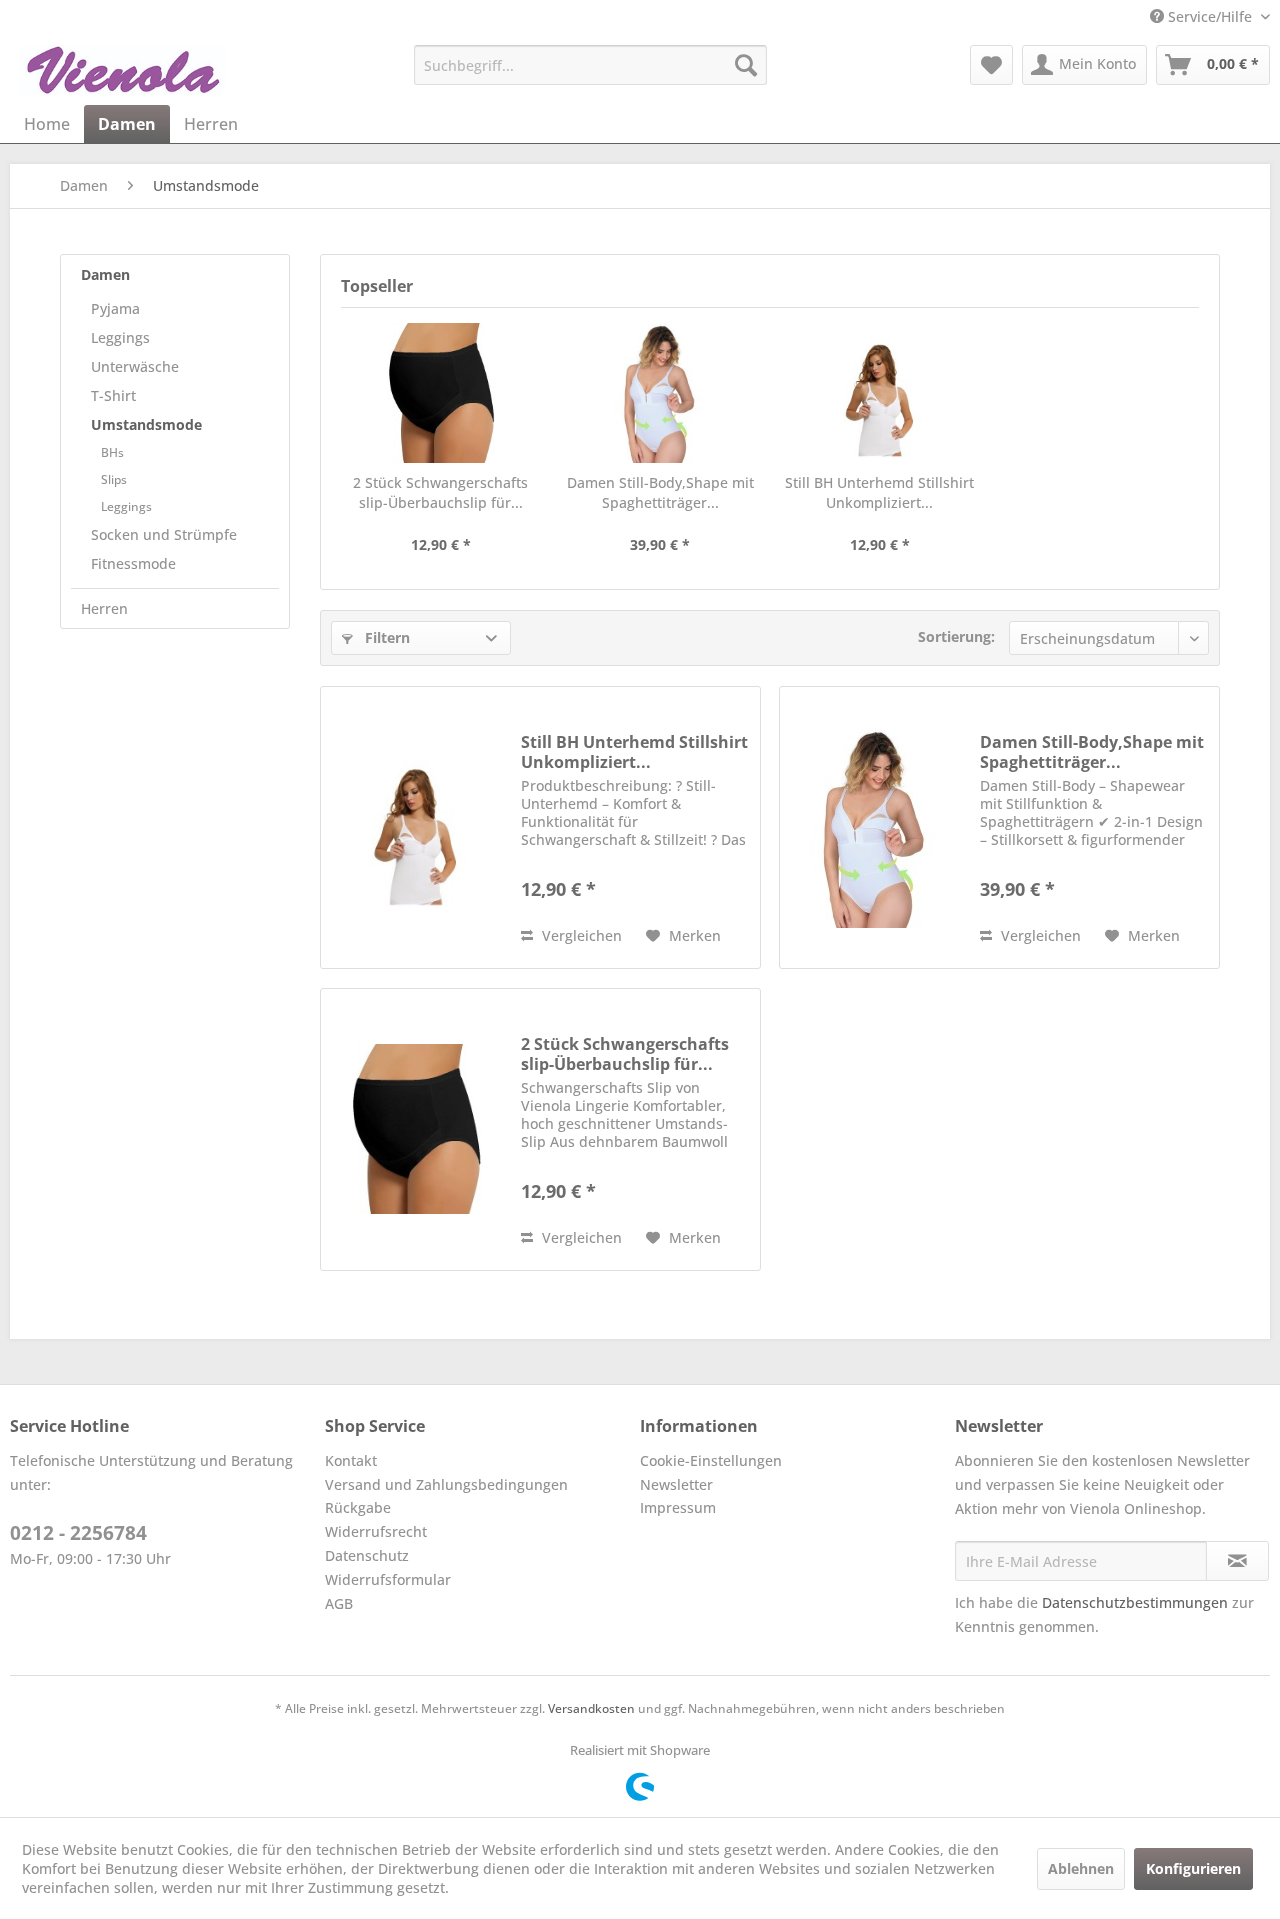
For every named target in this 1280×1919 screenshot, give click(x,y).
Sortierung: (956, 636)
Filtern (385, 637)
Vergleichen (580, 935)
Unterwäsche (135, 366)
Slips (114, 479)
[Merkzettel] (991, 65)
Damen (105, 274)
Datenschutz (367, 1555)
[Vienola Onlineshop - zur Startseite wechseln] (122, 70)
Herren (104, 608)
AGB (339, 1603)
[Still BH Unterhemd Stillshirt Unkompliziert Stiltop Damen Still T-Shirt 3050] (880, 393)
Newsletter (676, 1484)
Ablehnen (1081, 1868)
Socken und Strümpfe (164, 534)
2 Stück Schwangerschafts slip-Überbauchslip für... (440, 492)
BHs (112, 452)
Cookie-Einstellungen (711, 1460)
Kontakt (351, 1460)
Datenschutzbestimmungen (1135, 1602)
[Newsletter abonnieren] (1237, 1561)
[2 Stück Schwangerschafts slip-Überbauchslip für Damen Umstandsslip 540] (441, 393)
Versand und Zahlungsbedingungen (446, 1484)
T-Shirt (113, 395)
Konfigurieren (1193, 1868)
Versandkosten (591, 1708)
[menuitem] (590, 65)
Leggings (120, 337)
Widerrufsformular (388, 1579)
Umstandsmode (146, 424)
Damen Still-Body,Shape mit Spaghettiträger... (660, 492)
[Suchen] (746, 65)
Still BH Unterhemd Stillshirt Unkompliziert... (879, 492)
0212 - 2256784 (78, 1533)
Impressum (678, 1507)
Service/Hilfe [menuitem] (1210, 16)
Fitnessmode (133, 563)
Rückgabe (358, 1507)
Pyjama (115, 308)
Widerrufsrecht (376, 1531)
